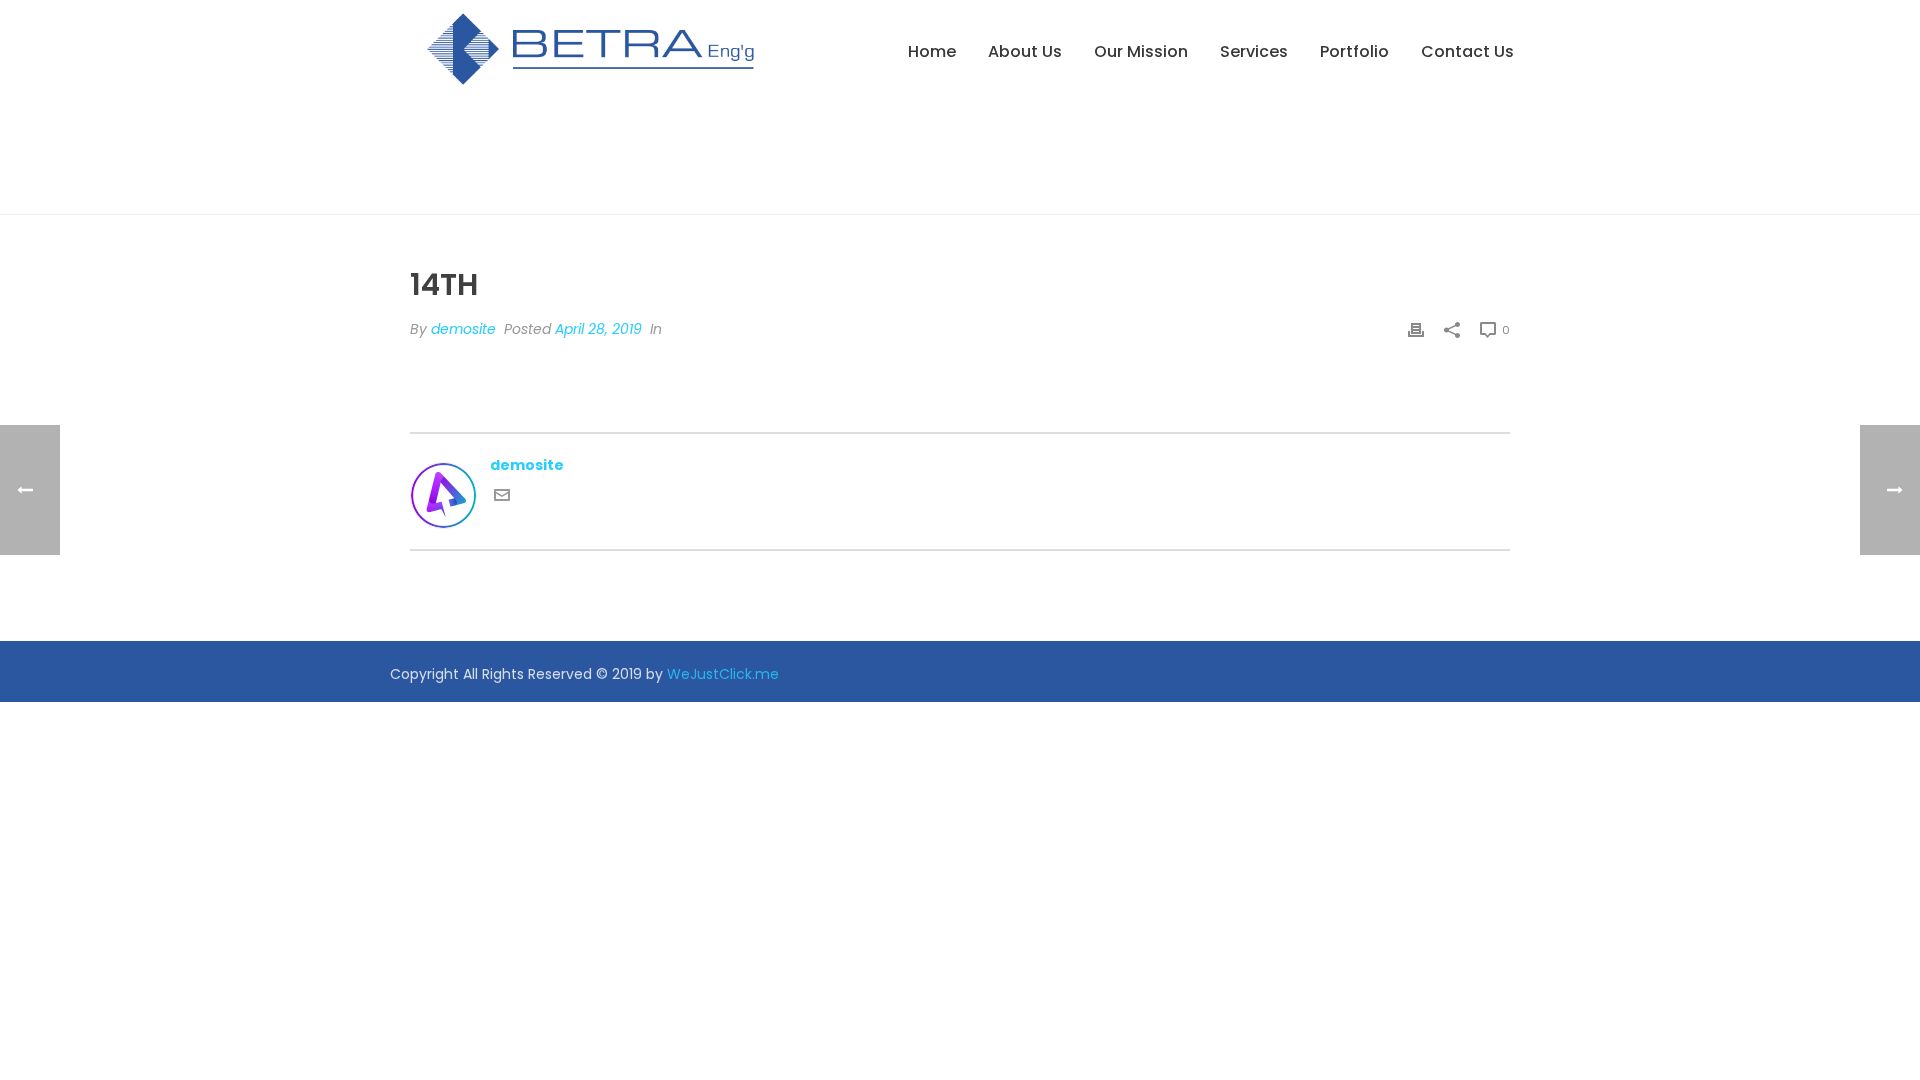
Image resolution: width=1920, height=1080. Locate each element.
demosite (463, 329)
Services (1254, 51)
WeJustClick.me (723, 674)
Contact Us (1467, 51)
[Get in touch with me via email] (502, 498)
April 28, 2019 (598, 329)
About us (1025, 51)
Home (932, 51)
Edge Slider (1416, 195)
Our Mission (1141, 51)
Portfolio (1354, 51)
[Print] (1416, 330)
